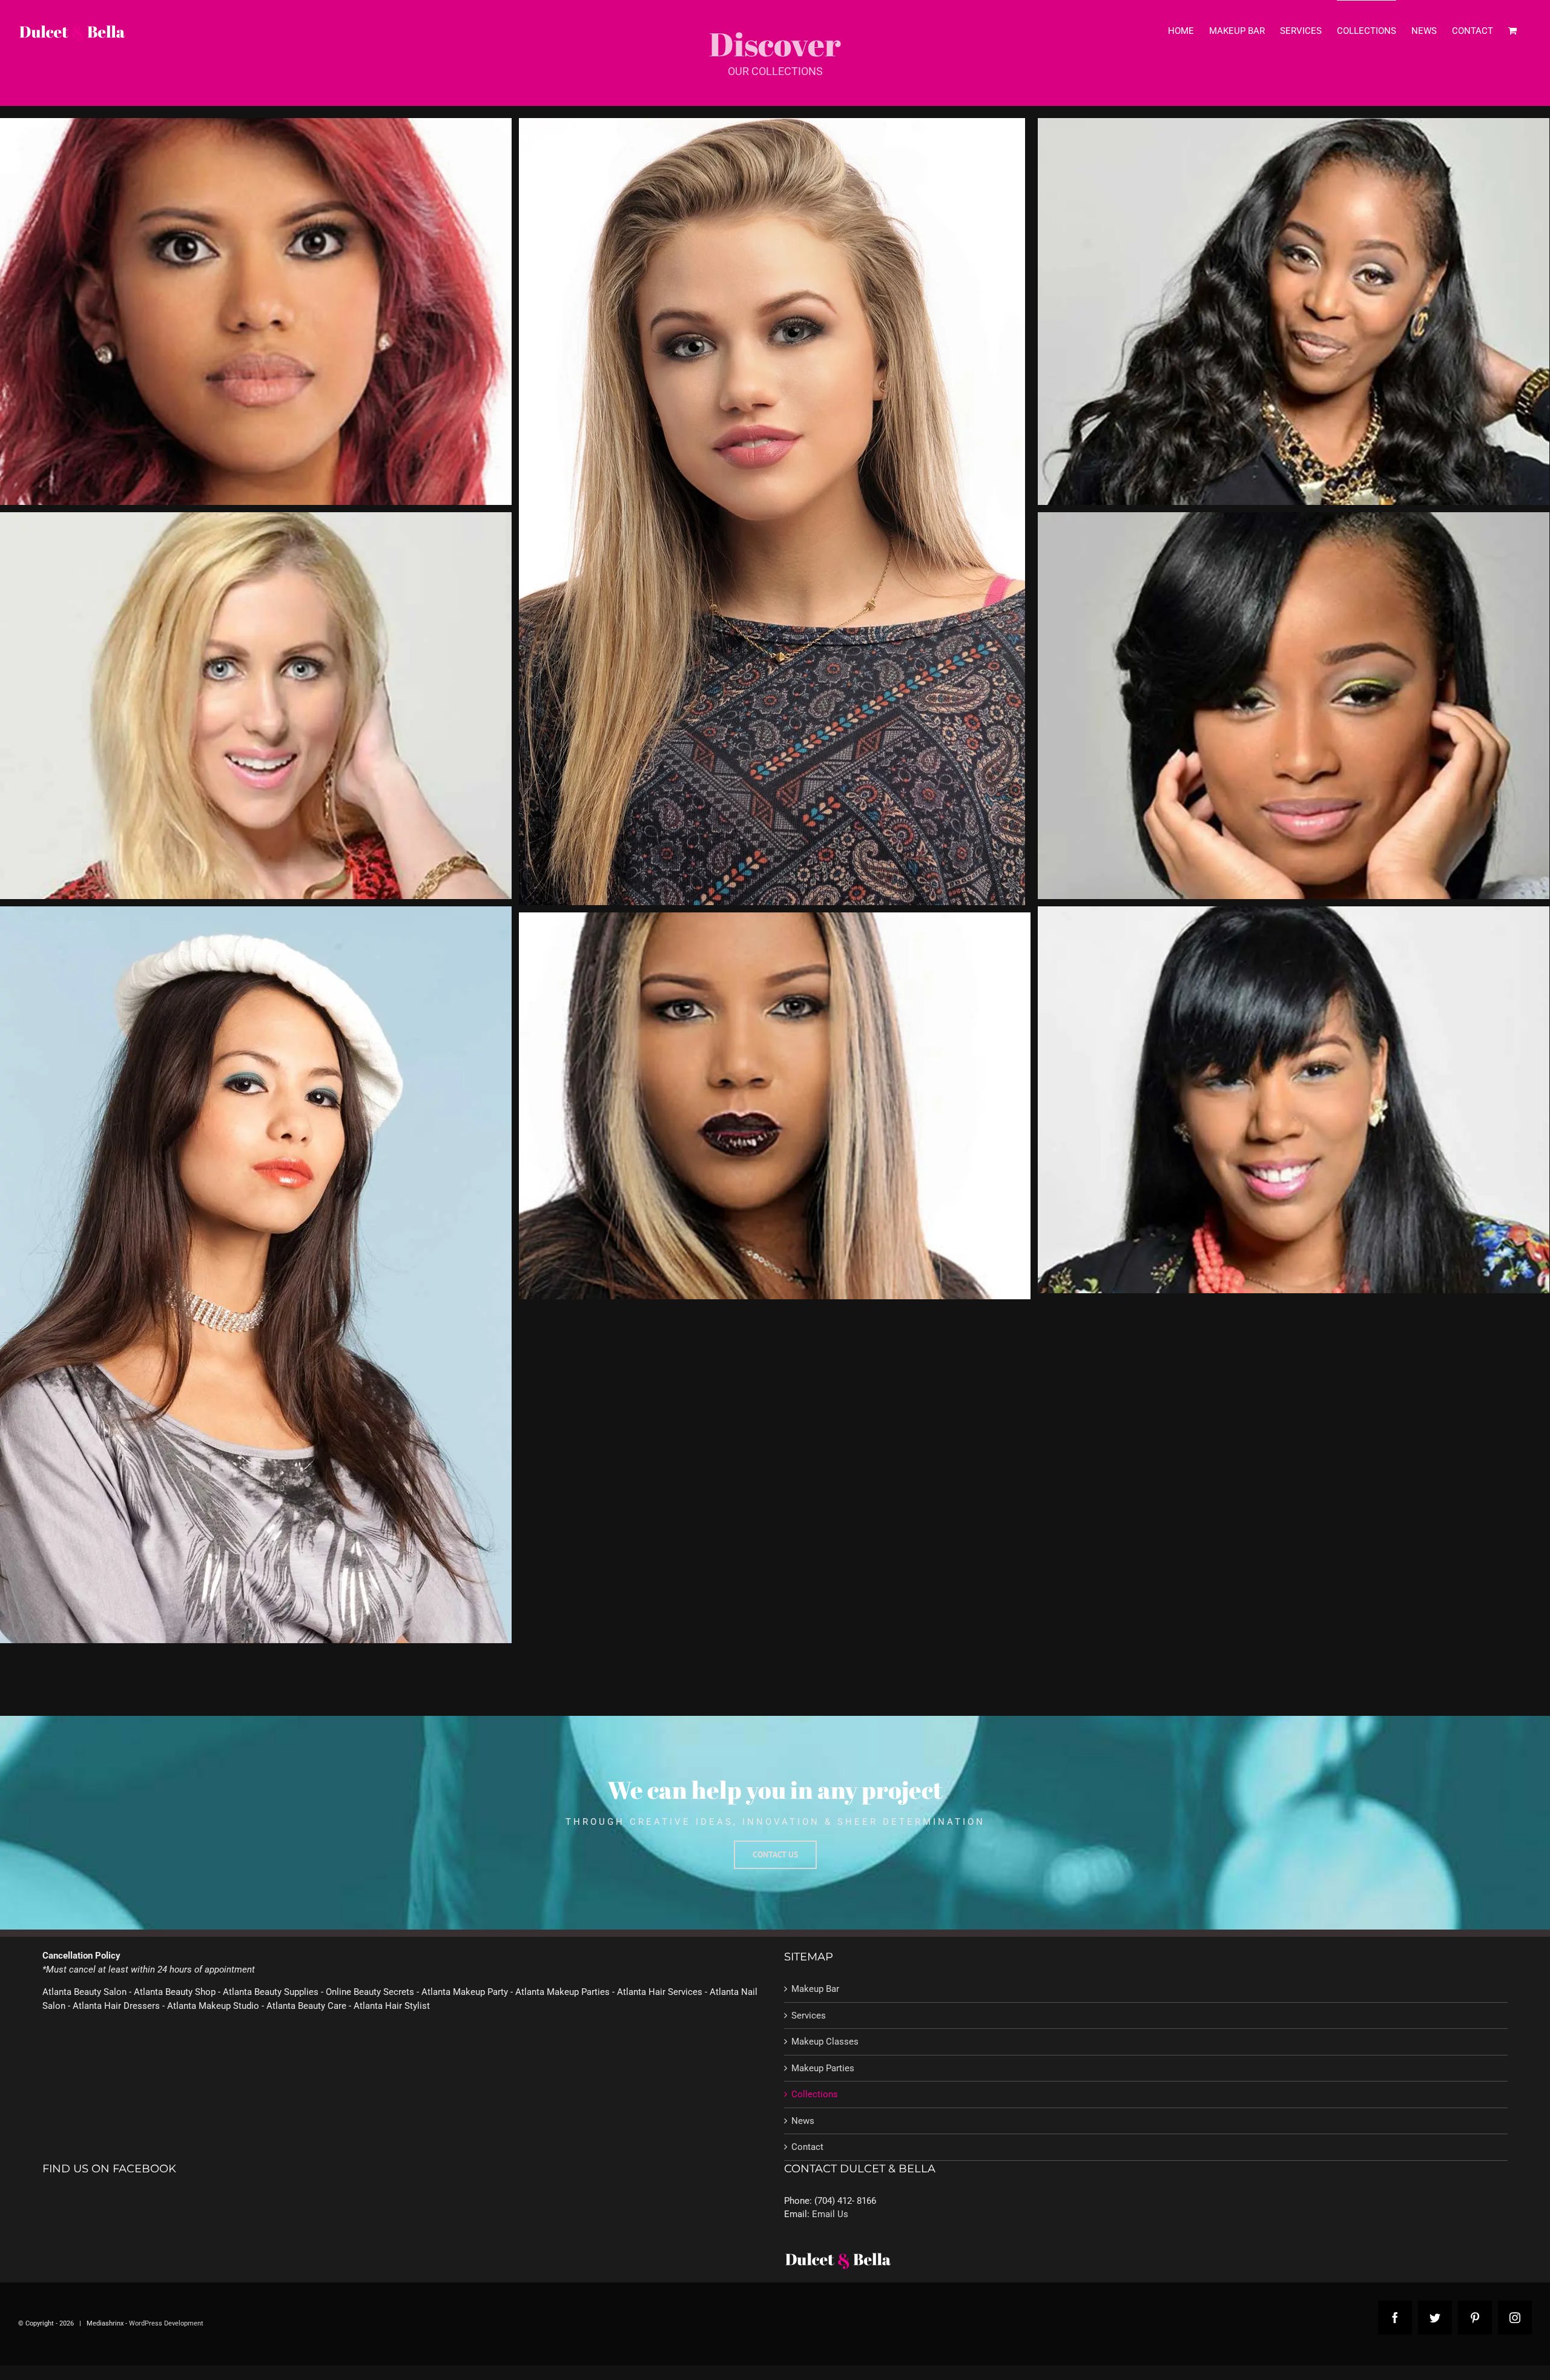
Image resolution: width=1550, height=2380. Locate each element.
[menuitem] (1181, 31)
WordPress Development (167, 2323)
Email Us (830, 2214)
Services (809, 2016)
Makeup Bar (815, 1989)
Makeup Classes (825, 2042)
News (803, 2121)
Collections (815, 2094)
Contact (807, 2147)
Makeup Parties (823, 2068)
